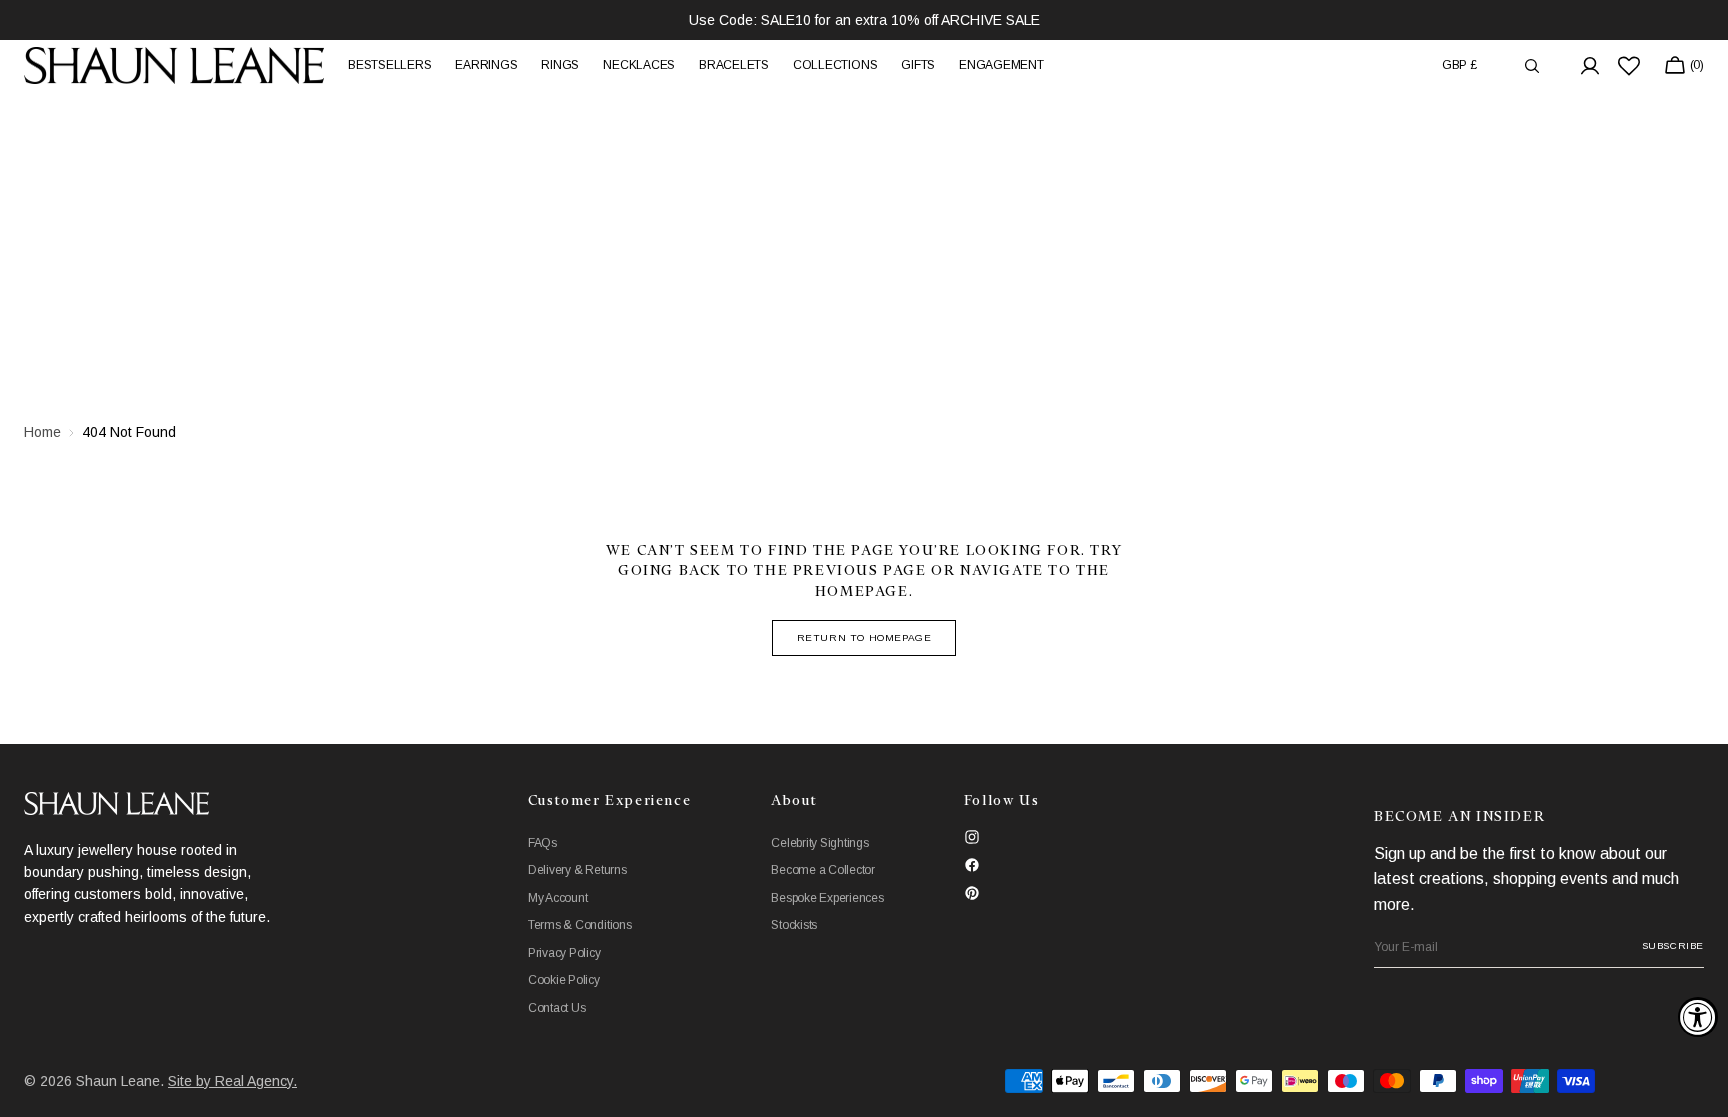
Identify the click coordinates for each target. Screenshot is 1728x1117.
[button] (1459, 65)
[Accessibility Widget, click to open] (1698, 1017)
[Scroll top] (1698, 1087)
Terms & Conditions (580, 925)
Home (42, 432)
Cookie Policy (564, 980)
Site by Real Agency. (232, 1081)
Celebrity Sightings (819, 843)
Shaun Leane (118, 1081)
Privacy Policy (564, 953)
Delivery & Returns (577, 870)
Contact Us (557, 1008)
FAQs (542, 843)
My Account (558, 898)
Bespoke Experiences (827, 898)
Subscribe (1673, 945)
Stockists (794, 925)
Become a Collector (823, 870)
